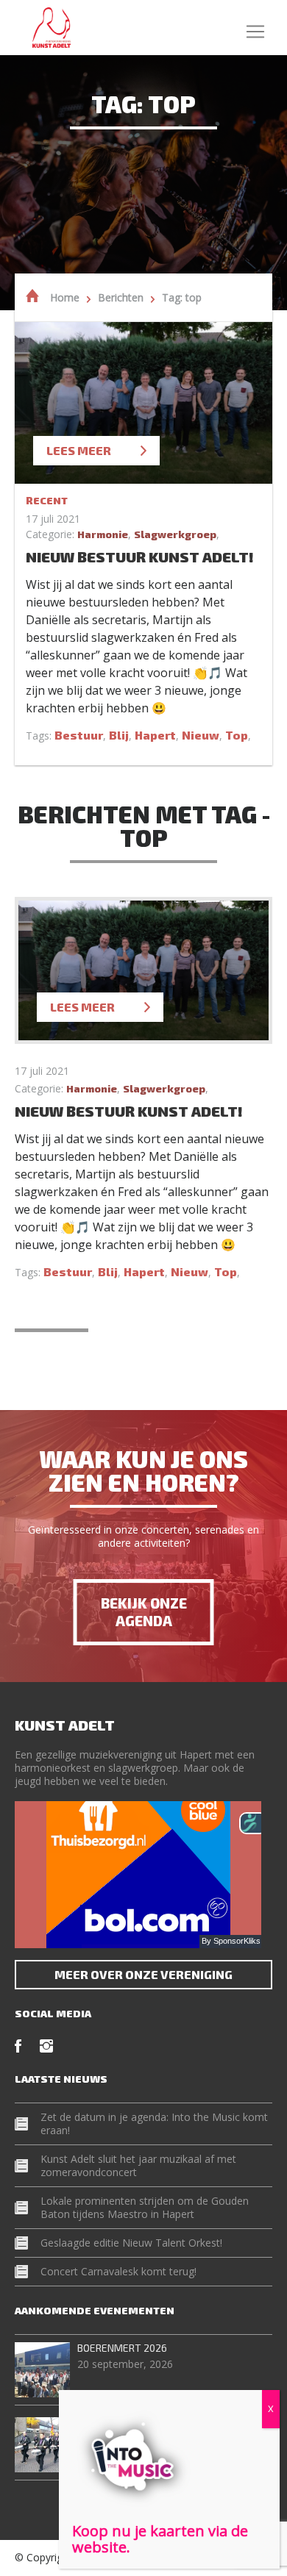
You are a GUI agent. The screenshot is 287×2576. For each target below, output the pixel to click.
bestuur (79, 735)
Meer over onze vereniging (143, 1974)
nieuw (201, 735)
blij (119, 735)
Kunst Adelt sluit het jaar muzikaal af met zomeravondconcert (138, 2165)
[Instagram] (46, 2046)
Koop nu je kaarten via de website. (160, 2539)
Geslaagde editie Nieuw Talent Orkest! (131, 2243)
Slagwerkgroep (175, 534)
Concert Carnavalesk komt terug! (118, 2271)
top (237, 735)
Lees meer (79, 450)
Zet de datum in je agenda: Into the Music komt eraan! (154, 2124)
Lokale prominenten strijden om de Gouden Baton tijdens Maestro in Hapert (145, 2207)
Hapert (155, 735)
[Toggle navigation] (255, 28)
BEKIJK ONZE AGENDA (144, 1612)
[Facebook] (18, 2046)
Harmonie (103, 534)
